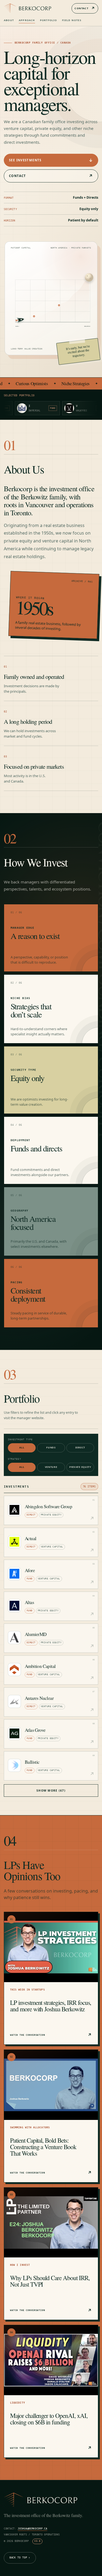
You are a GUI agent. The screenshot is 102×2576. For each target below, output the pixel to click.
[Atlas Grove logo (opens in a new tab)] (14, 1733)
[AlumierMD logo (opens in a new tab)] (14, 1638)
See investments (51, 160)
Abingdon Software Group (48, 1506)
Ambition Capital (40, 1666)
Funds (51, 1448)
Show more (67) (51, 1791)
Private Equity (80, 1467)
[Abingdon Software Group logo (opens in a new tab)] (14, 1510)
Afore (30, 1570)
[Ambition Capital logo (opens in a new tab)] (14, 1670)
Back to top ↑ (20, 2558)
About (9, 20)
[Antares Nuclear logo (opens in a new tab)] (14, 1701)
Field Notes (72, 20)
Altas (29, 1602)
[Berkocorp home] (27, 8)
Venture (51, 1467)
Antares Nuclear (39, 1698)
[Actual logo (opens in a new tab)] (14, 1542)
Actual (30, 1538)
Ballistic (32, 1762)
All (22, 1448)
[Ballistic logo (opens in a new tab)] (14, 1765)
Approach (27, 20)
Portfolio (49, 20)
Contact (85, 8)
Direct (80, 1448)
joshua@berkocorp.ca (32, 2529)
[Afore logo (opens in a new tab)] (14, 1574)
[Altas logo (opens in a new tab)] (14, 1606)
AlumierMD (36, 1634)
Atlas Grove (35, 1730)
